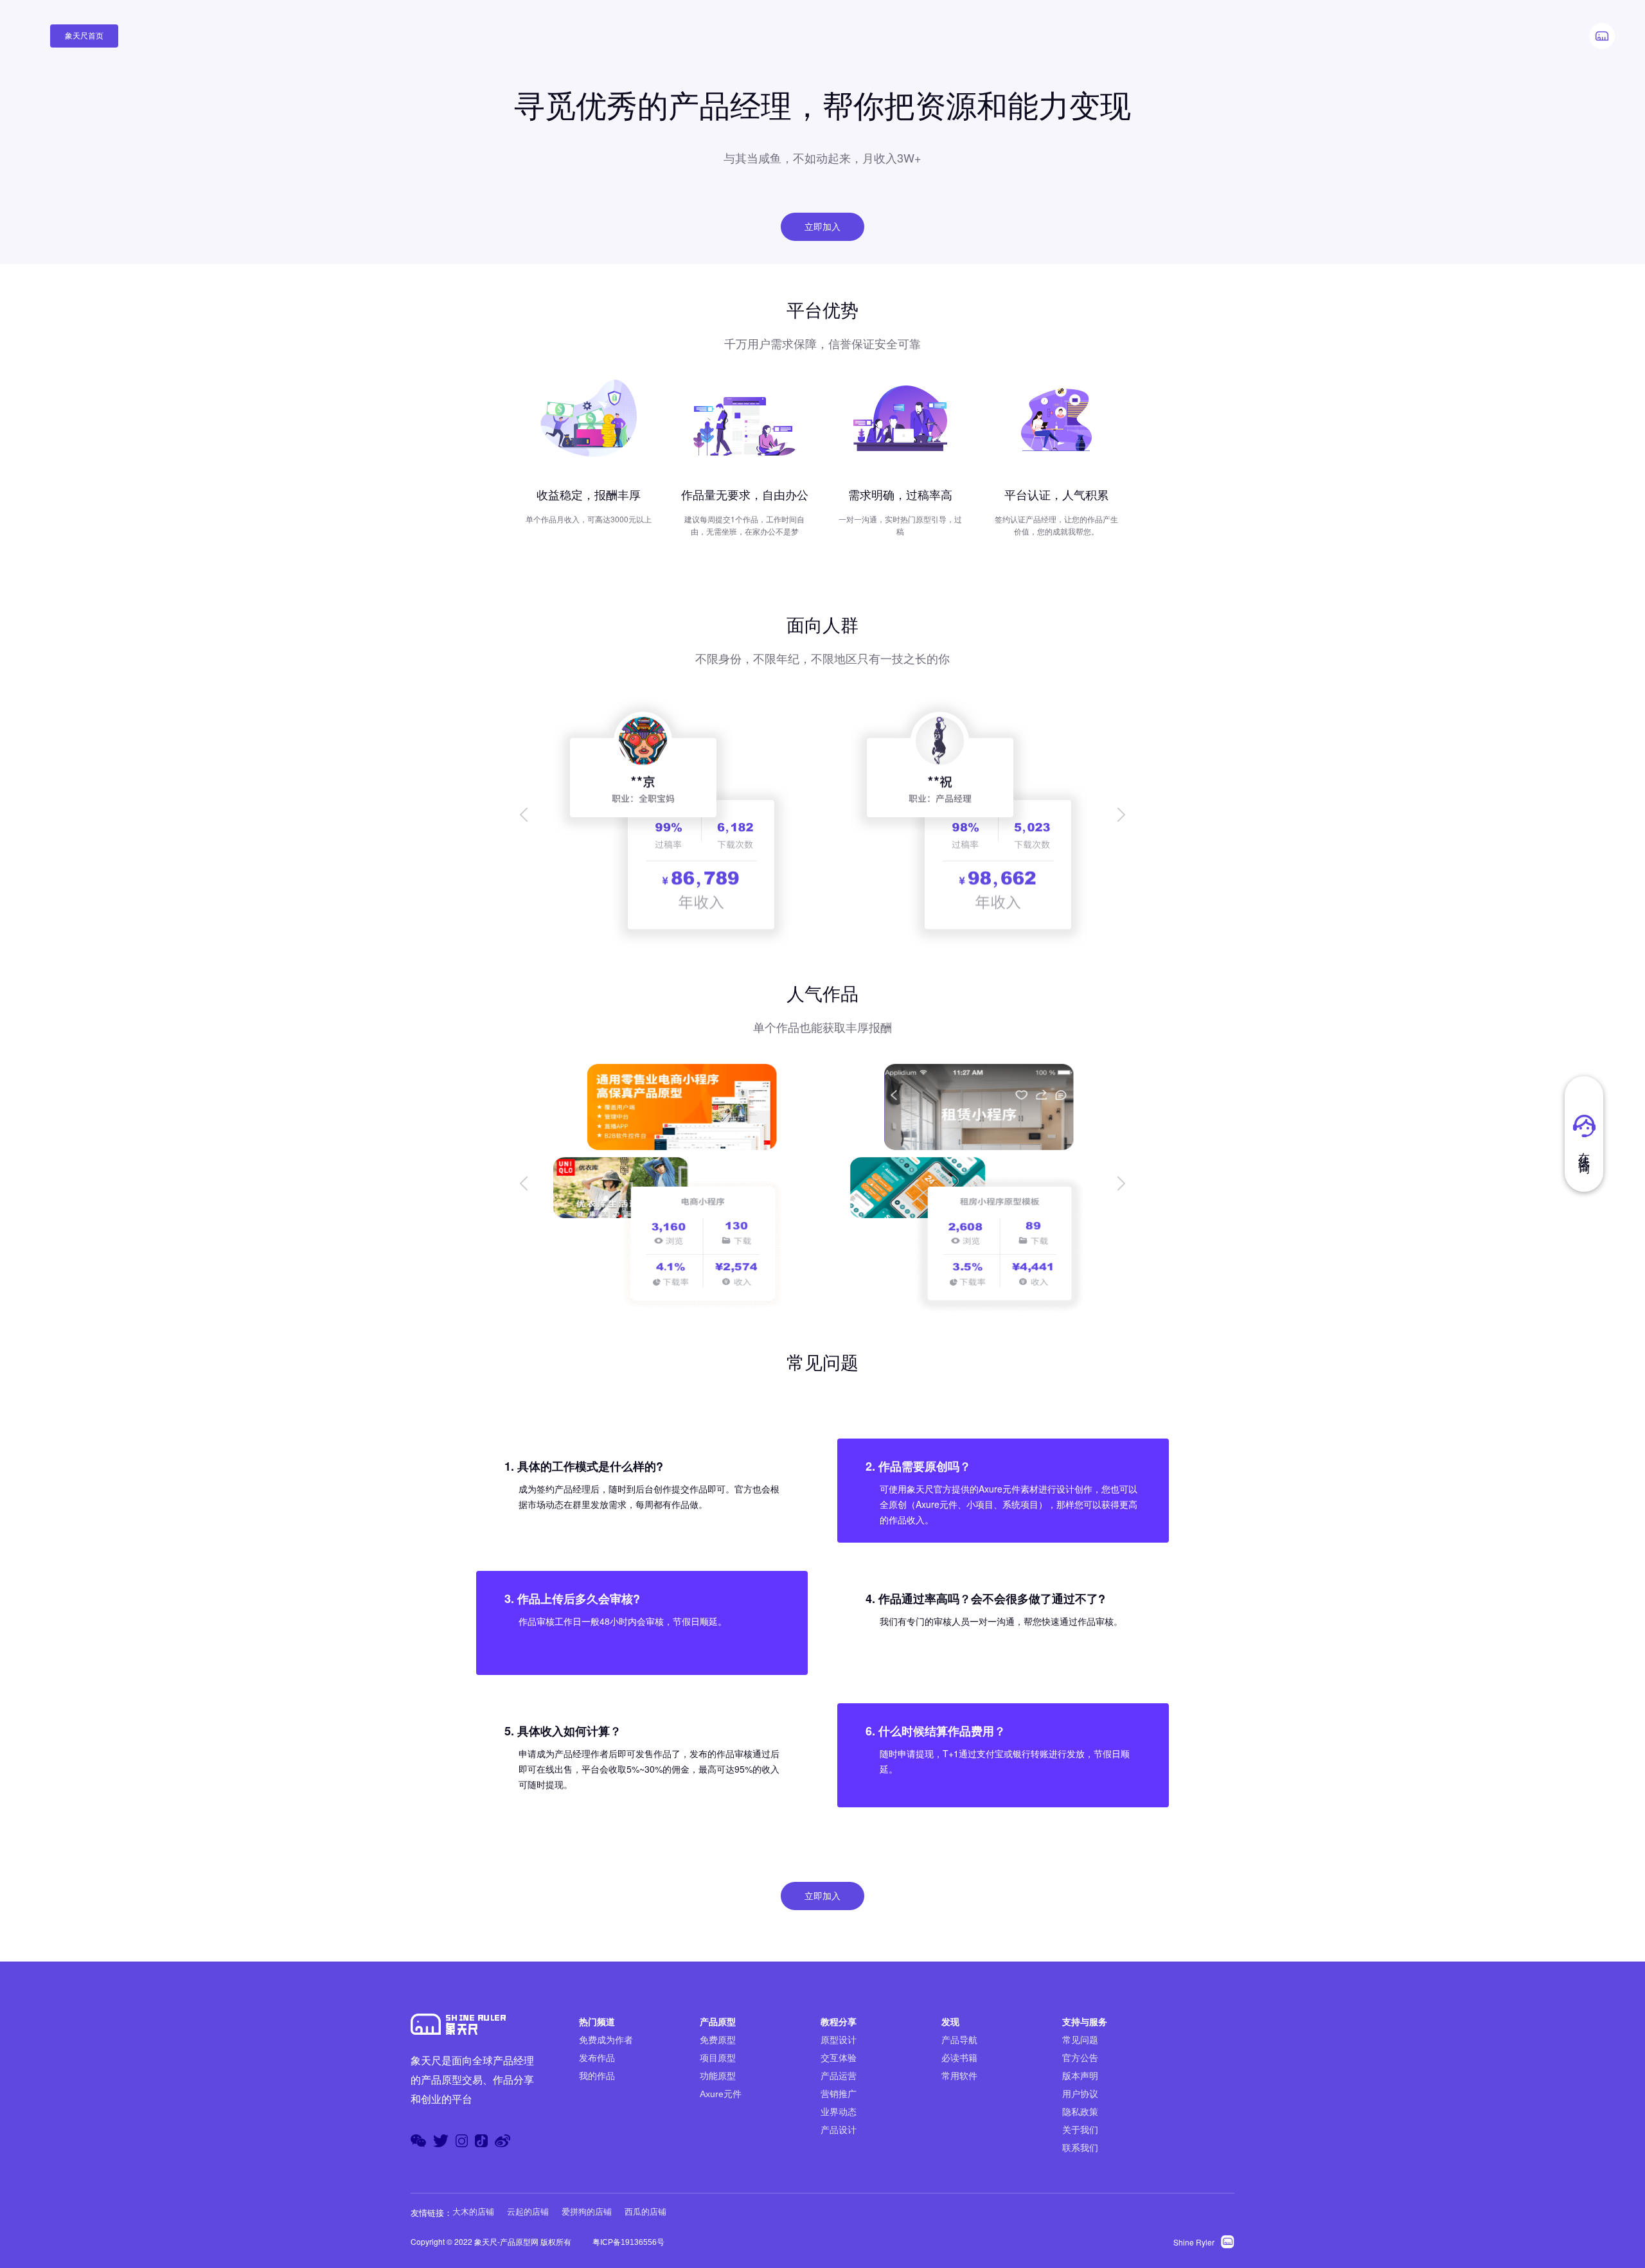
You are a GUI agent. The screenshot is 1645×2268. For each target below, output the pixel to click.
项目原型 (718, 2058)
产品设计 (839, 2130)
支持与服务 (1085, 2022)
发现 (950, 2022)
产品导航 (959, 2040)
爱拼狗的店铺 (587, 2212)
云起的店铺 (528, 2212)
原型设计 (839, 2040)
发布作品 (597, 2058)
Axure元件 (721, 2094)
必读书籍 (959, 2058)
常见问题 (1080, 2040)
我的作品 (597, 2076)
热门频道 (597, 2022)
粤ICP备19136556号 (628, 2242)
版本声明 (1080, 2076)
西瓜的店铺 (645, 2212)
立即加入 (822, 227)
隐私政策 (1080, 2112)
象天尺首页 (84, 36)
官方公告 (1080, 2058)
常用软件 (959, 2076)
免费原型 (718, 2040)
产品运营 (839, 2076)
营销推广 (839, 2094)
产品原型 (718, 2022)
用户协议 (1080, 2094)
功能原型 (718, 2076)
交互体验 (839, 2058)
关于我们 (1080, 2130)
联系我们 (1080, 2148)
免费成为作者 (606, 2040)
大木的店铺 (473, 2212)
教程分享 (839, 2022)
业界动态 (839, 2112)
